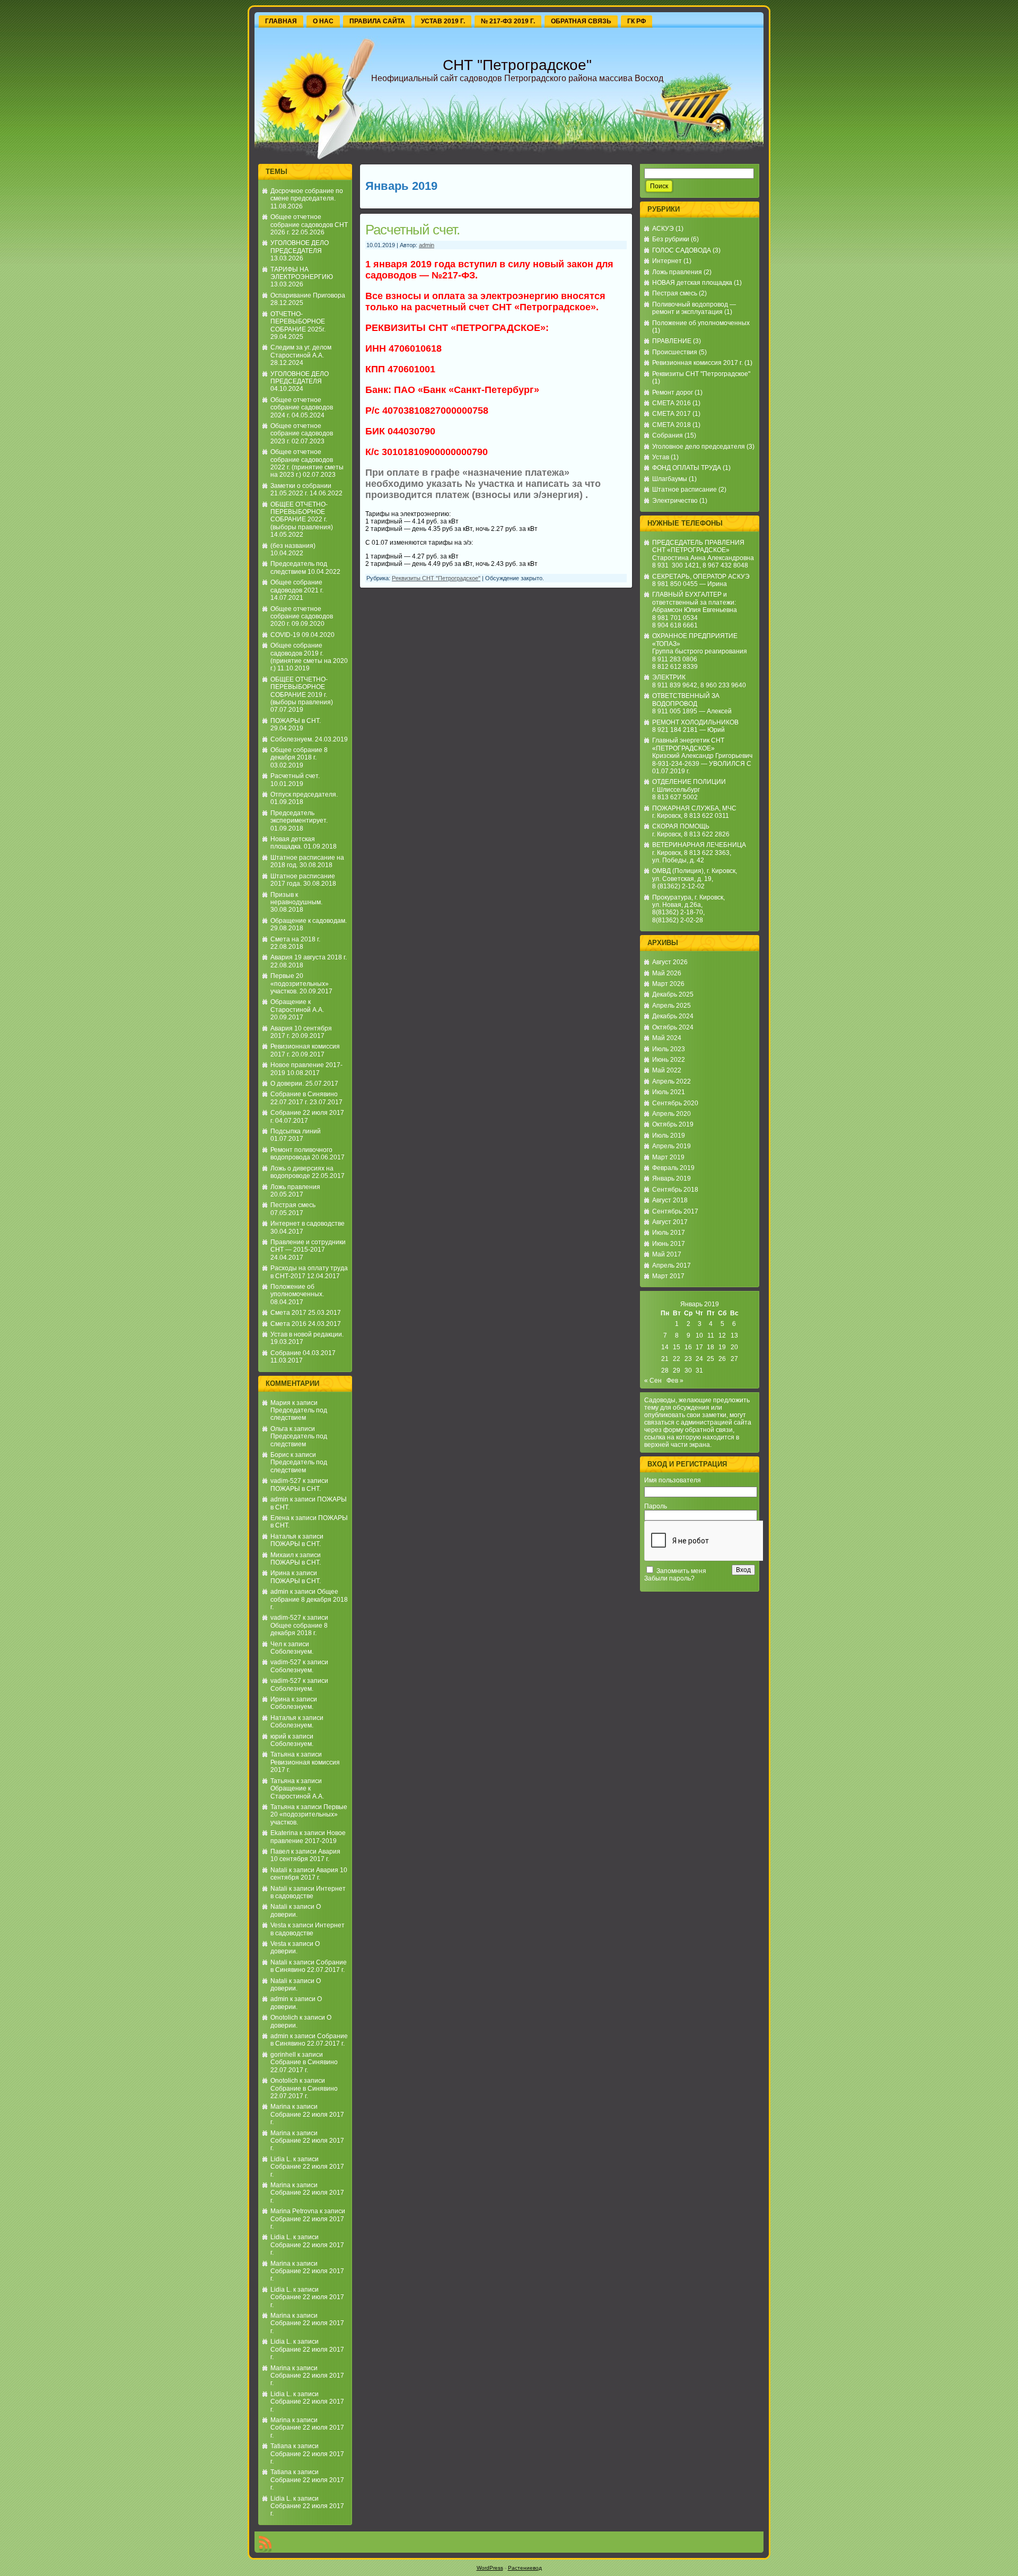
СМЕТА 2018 (672, 425)
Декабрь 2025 (673, 994)
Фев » (675, 1381)
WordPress (490, 2568)
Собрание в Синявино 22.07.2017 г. (304, 1098)
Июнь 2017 (669, 1244)
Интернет (667, 261)
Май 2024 (667, 1038)
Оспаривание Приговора (308, 295)
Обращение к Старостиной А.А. (297, 1006)
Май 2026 (667, 973)
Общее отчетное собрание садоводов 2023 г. (302, 434)
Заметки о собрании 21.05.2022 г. (301, 490)
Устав (661, 457)
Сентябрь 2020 (675, 1103)
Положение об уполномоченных (701, 323)
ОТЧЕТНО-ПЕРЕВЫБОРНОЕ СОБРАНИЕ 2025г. (298, 322)
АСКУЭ (663, 229)
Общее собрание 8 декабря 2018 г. (299, 754)
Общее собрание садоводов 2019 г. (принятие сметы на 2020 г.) (309, 657)
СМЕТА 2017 (672, 414)
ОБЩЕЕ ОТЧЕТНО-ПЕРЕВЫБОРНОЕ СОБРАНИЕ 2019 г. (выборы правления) (302, 691)
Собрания (668, 435)
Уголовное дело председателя (699, 447)
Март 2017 (668, 1276)
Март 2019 (668, 1157)
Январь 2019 (672, 1178)
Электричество (675, 501)
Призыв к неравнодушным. (296, 898)
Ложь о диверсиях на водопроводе (302, 1172)
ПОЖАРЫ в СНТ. (296, 721)
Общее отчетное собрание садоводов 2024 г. (302, 408)
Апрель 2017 (672, 1265)
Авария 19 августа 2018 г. (309, 957)
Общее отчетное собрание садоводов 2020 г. (302, 617)
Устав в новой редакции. (307, 1334)
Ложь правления (295, 1187)
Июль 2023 (669, 1049)
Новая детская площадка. (293, 843)
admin (279, 1499)
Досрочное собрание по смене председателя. (307, 195)
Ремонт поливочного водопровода (301, 1154)
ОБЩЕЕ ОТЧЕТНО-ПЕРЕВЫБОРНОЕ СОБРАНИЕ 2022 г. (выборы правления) (302, 516)
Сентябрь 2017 (675, 1211)
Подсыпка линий (296, 1131)
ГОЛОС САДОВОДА (682, 250)
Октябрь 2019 (673, 1124)
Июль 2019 (669, 1136)
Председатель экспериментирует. (299, 817)
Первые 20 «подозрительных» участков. (300, 984)
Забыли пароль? (669, 1578)
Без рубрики (671, 239)
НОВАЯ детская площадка (692, 283)
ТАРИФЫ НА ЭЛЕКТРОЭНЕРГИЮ (302, 273)
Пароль (656, 1506)
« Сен (653, 1381)
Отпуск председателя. (304, 794)
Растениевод (525, 2568)
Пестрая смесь (293, 1205)
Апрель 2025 (672, 1006)
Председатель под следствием (299, 567)
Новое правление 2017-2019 (308, 1837)
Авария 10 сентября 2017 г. (305, 1855)
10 (699, 1335)
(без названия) (293, 546)
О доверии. (287, 1084)
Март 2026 (668, 984)
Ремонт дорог (673, 392)
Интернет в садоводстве (308, 1224)
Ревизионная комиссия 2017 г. (697, 363)
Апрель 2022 (672, 1081)
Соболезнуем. (292, 739)
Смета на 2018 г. (295, 939)
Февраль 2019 (673, 1168)
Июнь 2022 (669, 1060)
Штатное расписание (684, 490)
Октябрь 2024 (673, 1027)
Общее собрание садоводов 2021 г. (297, 586)
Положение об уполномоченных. (297, 1290)
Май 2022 (667, 1070)
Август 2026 (670, 962)
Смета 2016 (288, 1324)
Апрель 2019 (672, 1146)
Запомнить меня (681, 1571)
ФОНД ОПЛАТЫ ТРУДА (687, 468)
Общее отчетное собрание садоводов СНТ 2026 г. (309, 225)
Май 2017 (667, 1254)
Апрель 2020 (672, 1114)
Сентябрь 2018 (675, 1190)
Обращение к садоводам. (309, 921)
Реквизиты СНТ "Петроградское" (436, 578)
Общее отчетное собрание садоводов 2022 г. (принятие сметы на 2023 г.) (307, 463)
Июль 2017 (669, 1233)
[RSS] (265, 2544)
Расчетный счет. (295, 776)
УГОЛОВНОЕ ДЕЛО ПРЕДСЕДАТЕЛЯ (300, 247)
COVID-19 (285, 635)
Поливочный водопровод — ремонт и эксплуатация (694, 308)
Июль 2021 (669, 1092)
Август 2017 (670, 1222)
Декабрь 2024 (673, 1016)
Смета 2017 (288, 1313)
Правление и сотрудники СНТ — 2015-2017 (308, 1246)
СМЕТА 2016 (672, 403)
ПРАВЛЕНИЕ (672, 341)
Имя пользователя (673, 1480)
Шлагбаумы (670, 479)
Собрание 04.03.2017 (303, 1353)
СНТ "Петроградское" (517, 65)
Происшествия (675, 352)
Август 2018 (670, 1200)
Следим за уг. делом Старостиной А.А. (301, 351)
